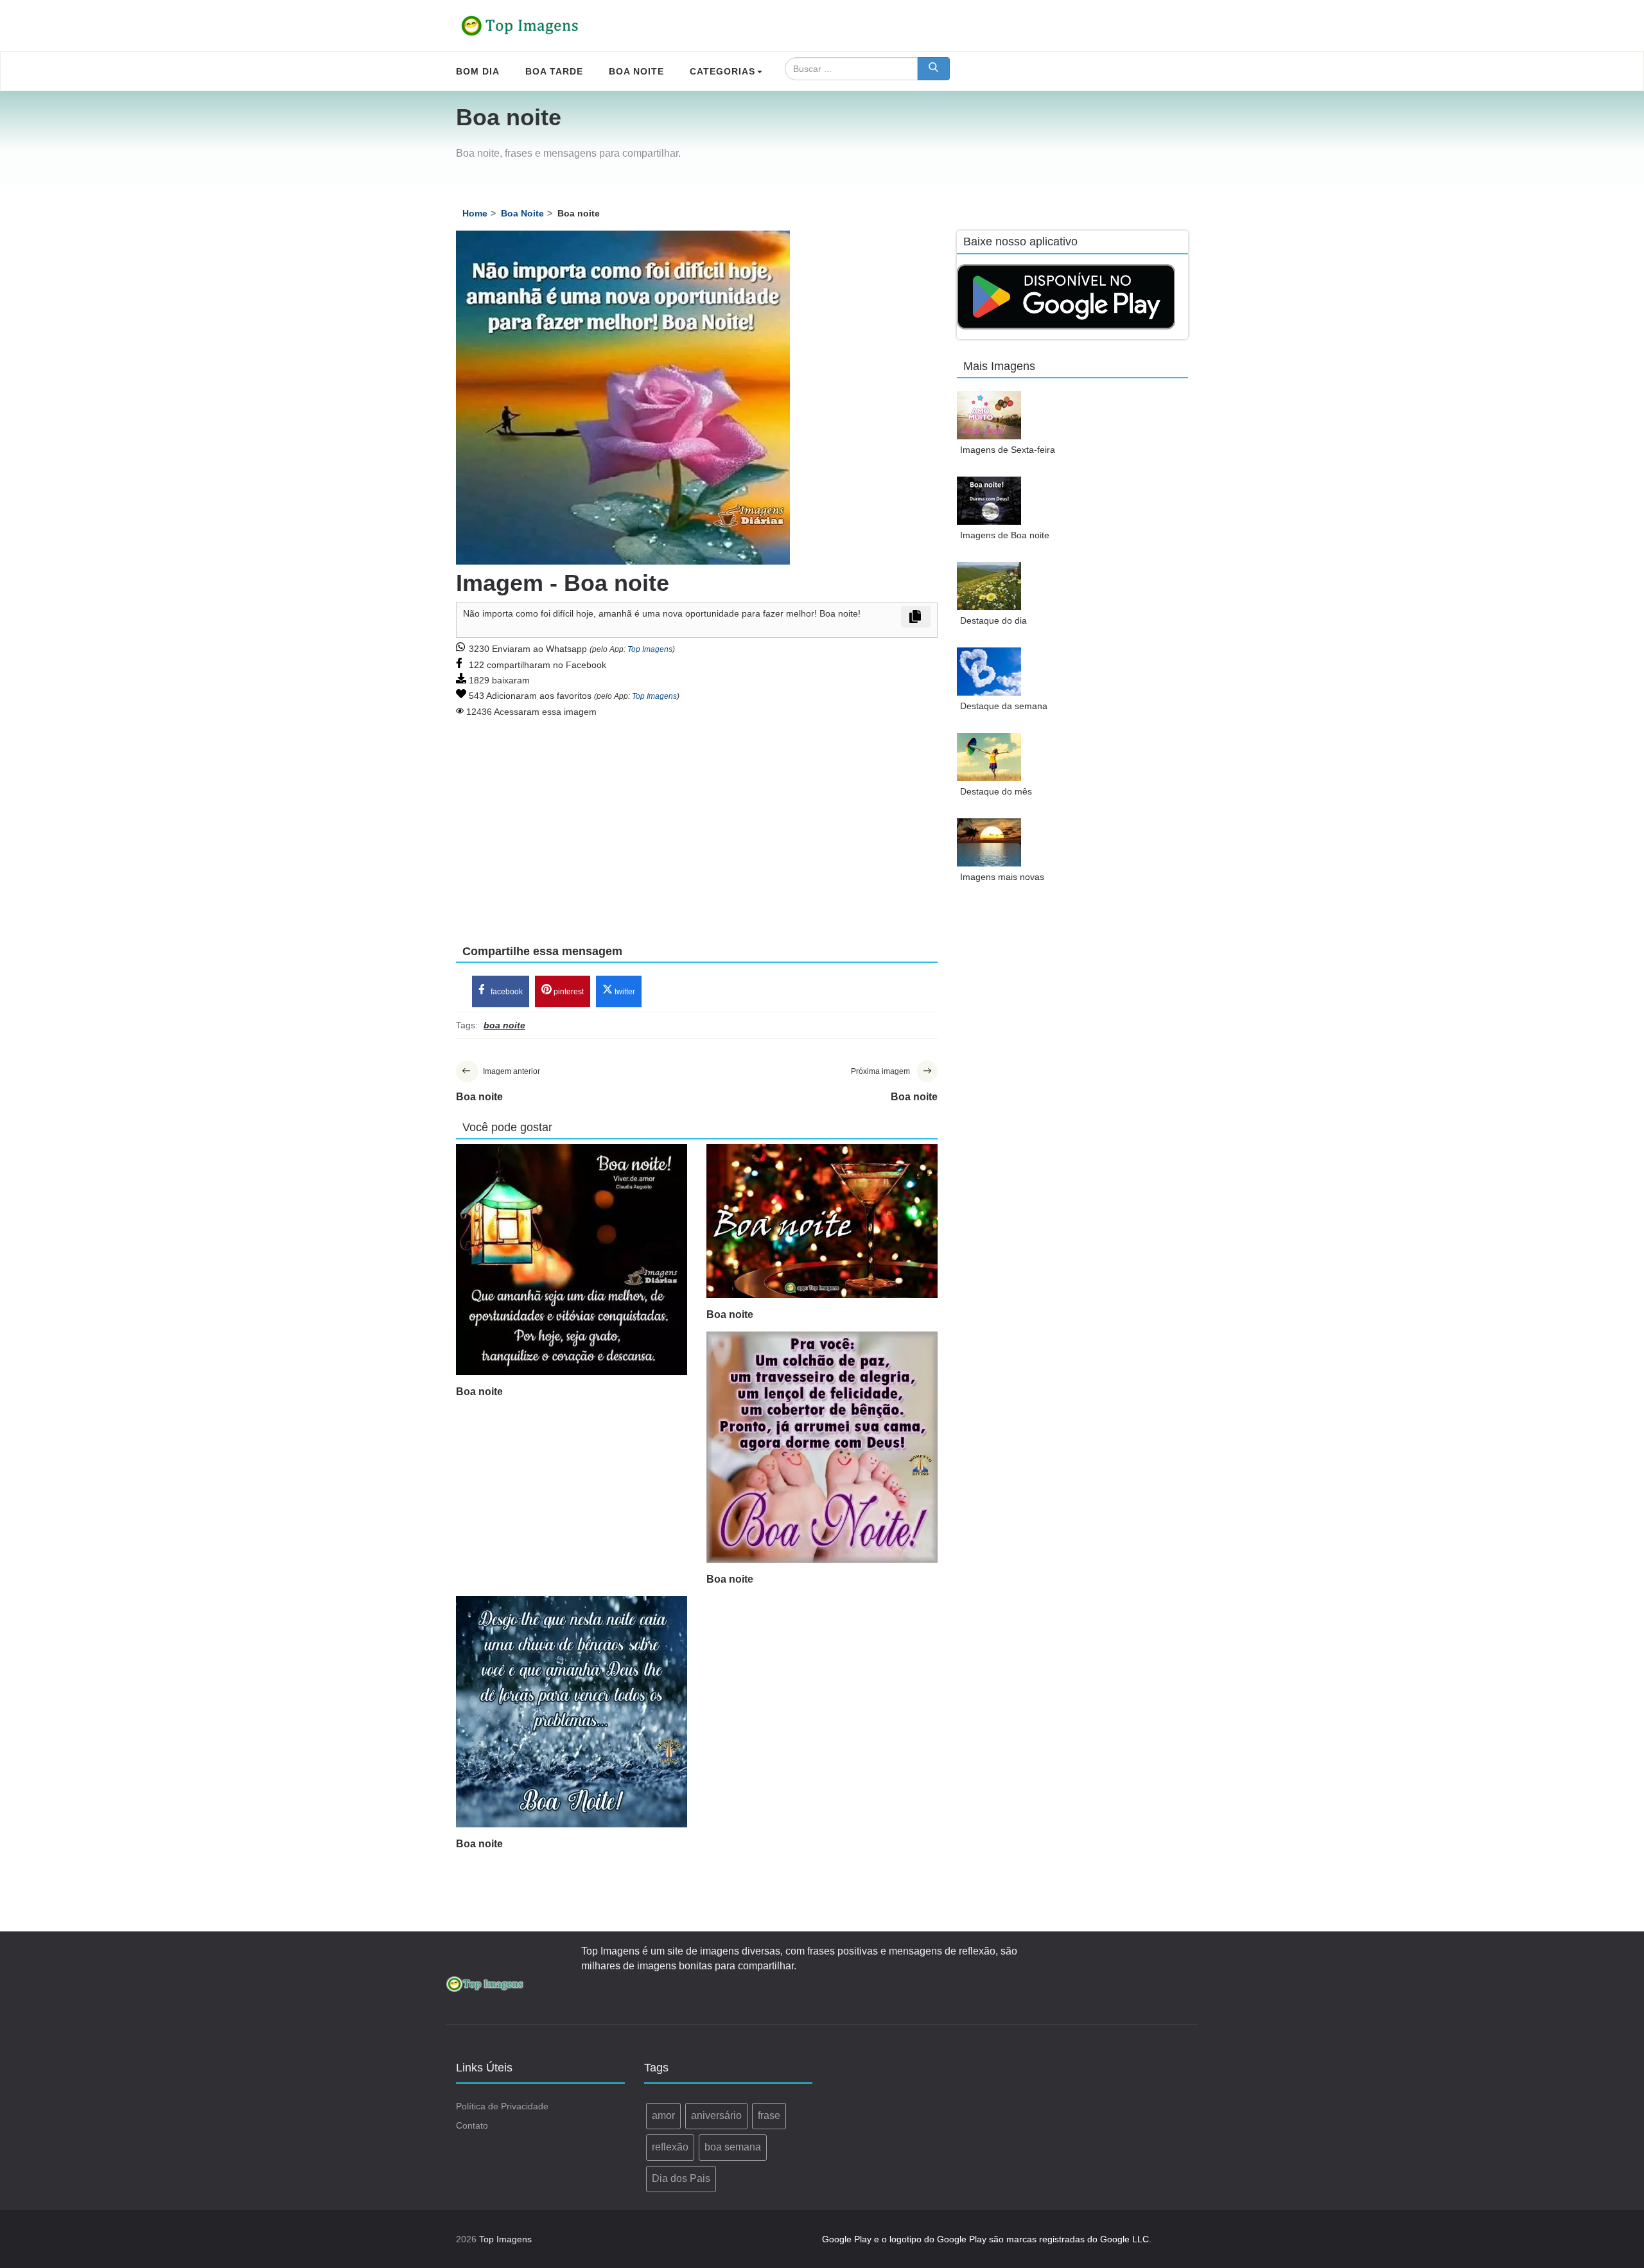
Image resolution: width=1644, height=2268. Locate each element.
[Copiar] (916, 617)
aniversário (716, 2115)
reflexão (670, 2147)
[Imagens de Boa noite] (989, 501)
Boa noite (479, 1392)
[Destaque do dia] (989, 586)
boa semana (733, 2147)
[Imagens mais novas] (989, 842)
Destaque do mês (996, 791)
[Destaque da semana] (989, 672)
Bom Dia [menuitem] (478, 71)
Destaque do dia (993, 620)
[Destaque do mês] (989, 757)
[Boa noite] (572, 1260)
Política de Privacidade (502, 2106)
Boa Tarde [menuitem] (554, 71)
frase (769, 2115)
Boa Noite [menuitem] (636, 71)
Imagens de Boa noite (1005, 535)
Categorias (722, 71)
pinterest (568, 992)
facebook (506, 992)
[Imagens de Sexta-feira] (989, 415)
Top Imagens (650, 649)
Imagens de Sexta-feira (1008, 450)
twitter (624, 992)
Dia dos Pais (681, 2178)
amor (663, 2115)
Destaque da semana (1004, 706)
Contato (472, 2125)
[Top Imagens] (520, 26)
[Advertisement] (697, 822)
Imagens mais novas (1002, 877)
